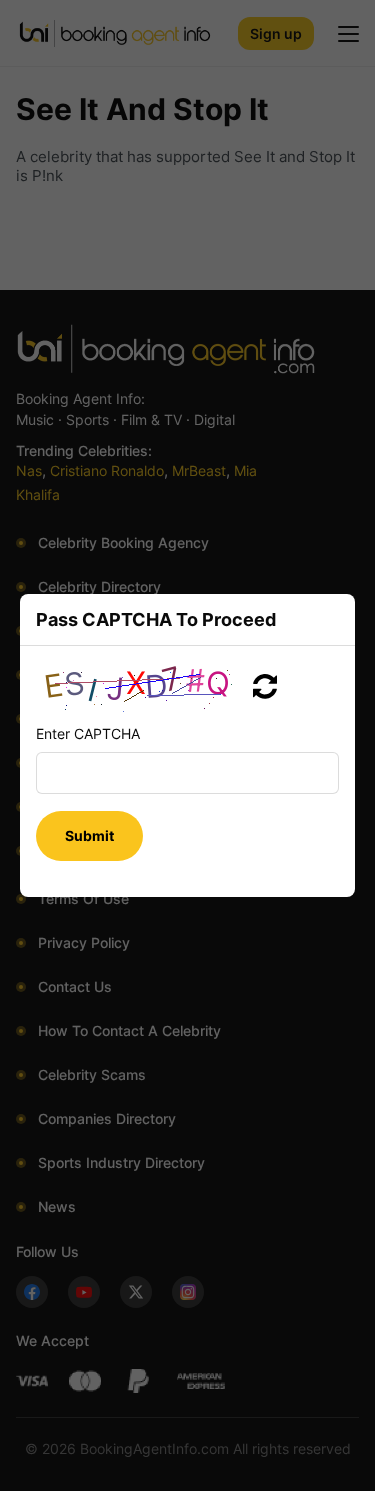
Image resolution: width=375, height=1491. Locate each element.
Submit (89, 835)
